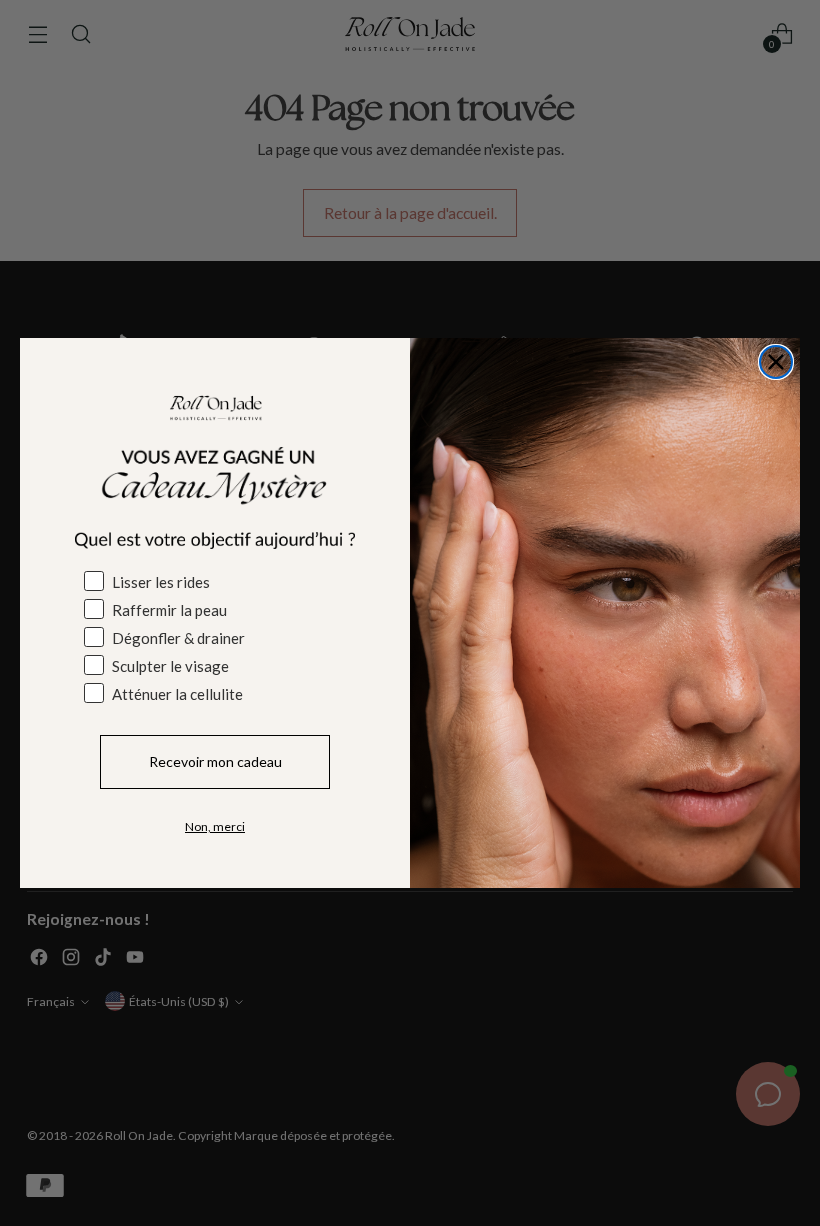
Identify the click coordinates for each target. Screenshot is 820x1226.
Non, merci (215, 826)
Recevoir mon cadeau (215, 761)
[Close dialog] (776, 362)
